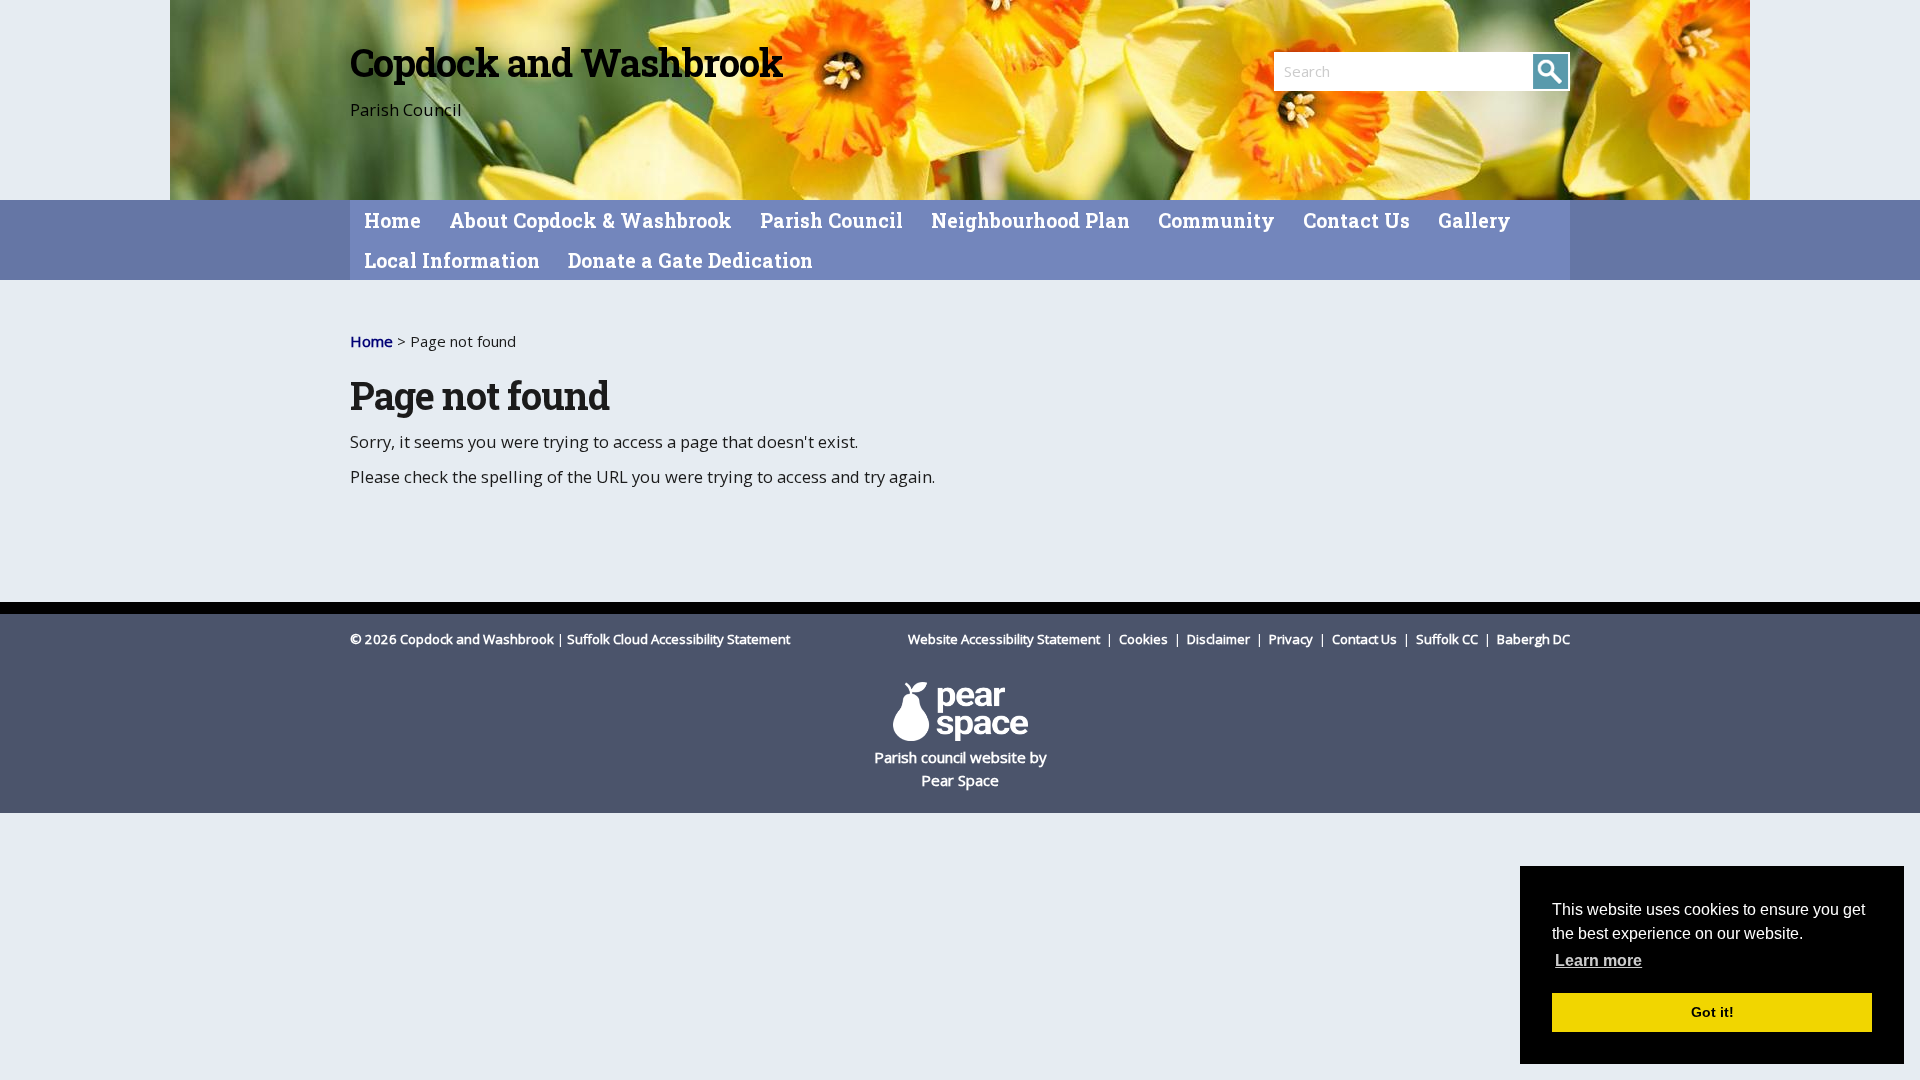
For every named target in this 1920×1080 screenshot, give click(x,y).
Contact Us (1356, 220)
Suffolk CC (1448, 639)
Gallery (1474, 220)
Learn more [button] (1598, 960)
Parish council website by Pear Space (960, 768)
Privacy (1292, 639)
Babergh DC (1533, 639)
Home (392, 220)
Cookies (1145, 639)
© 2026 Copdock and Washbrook (452, 639)
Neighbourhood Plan (1030, 220)
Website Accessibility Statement (1005, 639)
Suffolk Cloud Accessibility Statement (678, 639)
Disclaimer (1220, 639)
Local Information (452, 260)
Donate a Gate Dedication (690, 260)
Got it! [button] (1712, 1012)
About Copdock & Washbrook (590, 220)
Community (1216, 220)
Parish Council (831, 220)
